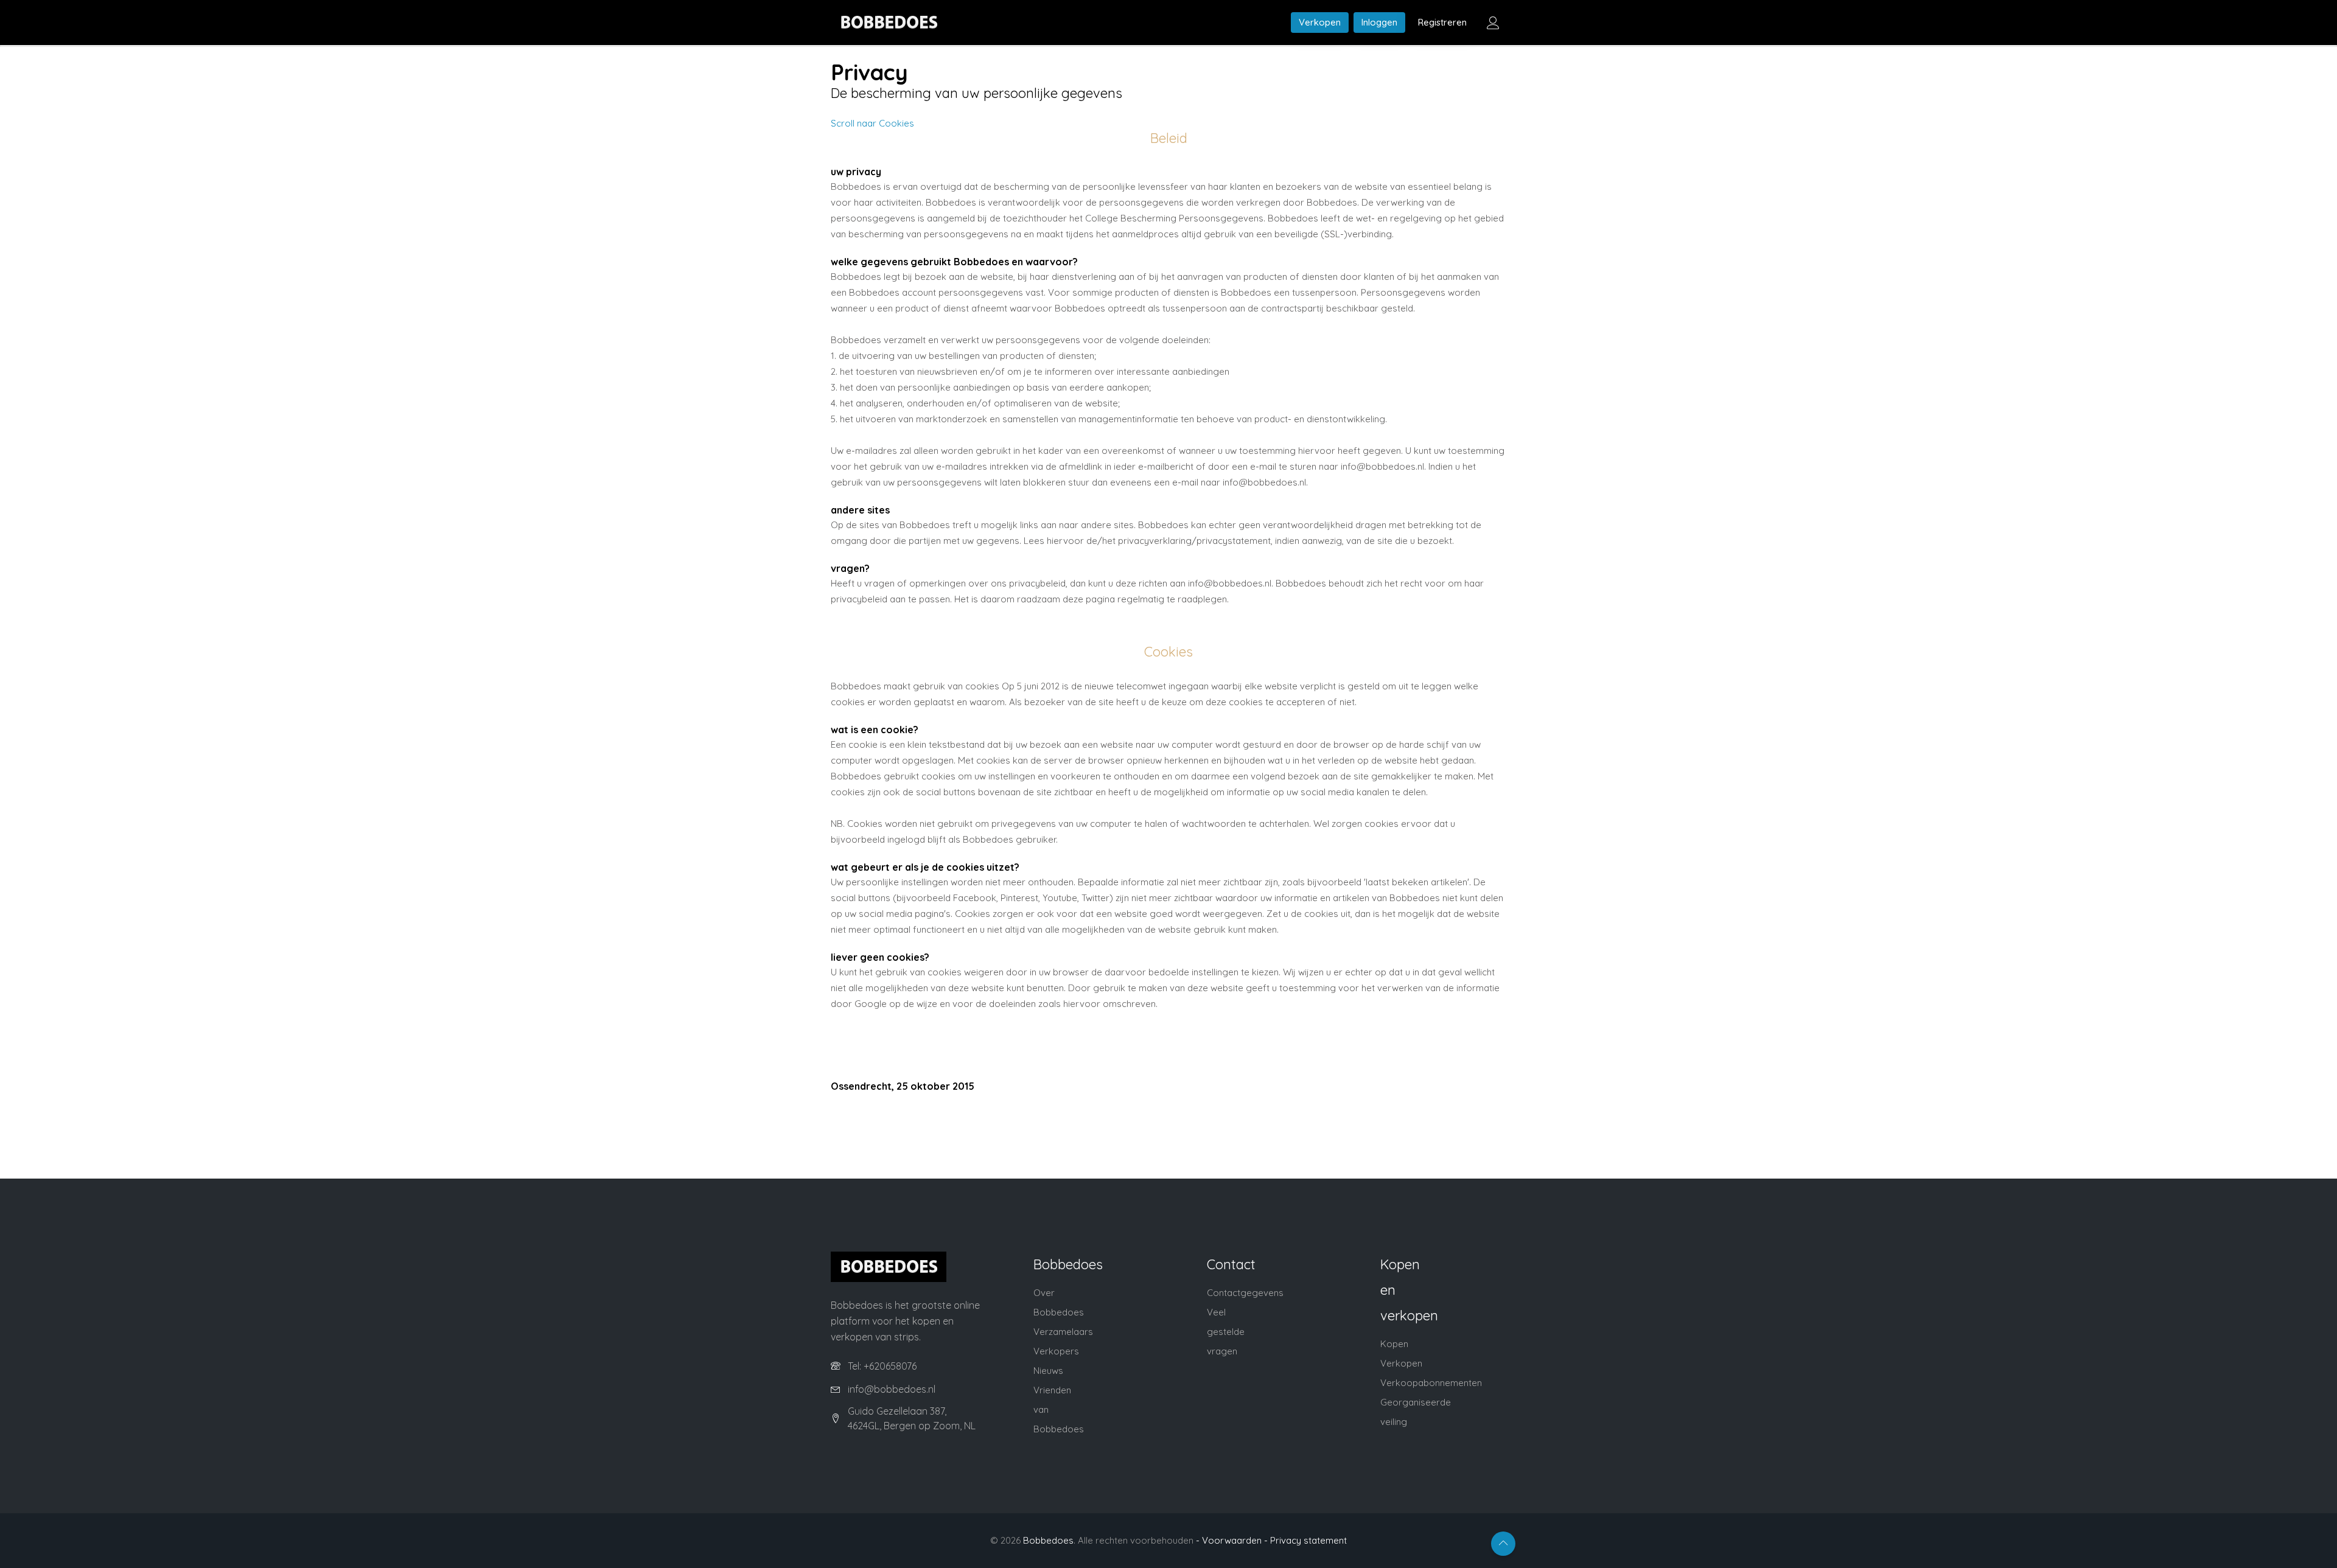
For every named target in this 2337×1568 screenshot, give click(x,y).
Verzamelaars (1063, 1332)
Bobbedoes (1048, 1540)
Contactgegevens (1245, 1293)
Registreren (1442, 22)
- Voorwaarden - (1232, 1540)
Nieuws (1048, 1371)
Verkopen (1320, 22)
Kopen (1394, 1344)
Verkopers (1056, 1351)
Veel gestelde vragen (1226, 1332)
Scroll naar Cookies (872, 123)
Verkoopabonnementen (1431, 1383)
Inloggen (1379, 22)
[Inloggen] (1493, 23)
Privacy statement (1308, 1540)
